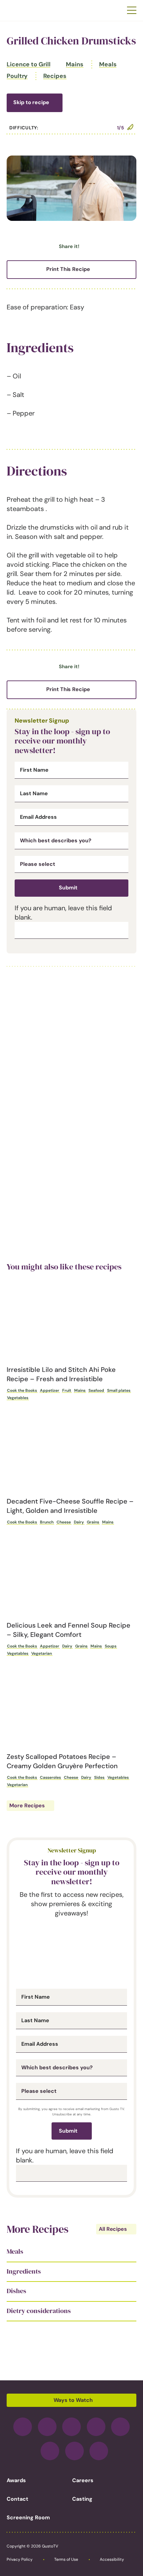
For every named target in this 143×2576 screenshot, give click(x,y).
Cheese (64, 1522)
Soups (111, 1646)
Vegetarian (42, 1653)
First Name (34, 770)
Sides (99, 1777)
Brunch (47, 1522)
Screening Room (28, 2517)
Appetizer (50, 1390)
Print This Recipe (68, 269)
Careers (83, 2480)
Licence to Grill (28, 64)
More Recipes (27, 1805)
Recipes (55, 76)
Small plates (119, 1390)
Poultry (17, 76)
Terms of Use (66, 2559)
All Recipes (113, 2229)
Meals (108, 64)
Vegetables (18, 1398)
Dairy (79, 1522)
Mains (75, 64)
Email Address (38, 817)
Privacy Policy (20, 2559)
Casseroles (50, 1777)
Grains (93, 1522)
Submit (68, 888)
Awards (16, 2480)
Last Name (34, 794)
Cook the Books (22, 1390)
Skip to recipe (31, 102)
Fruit (67, 1390)
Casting (82, 2499)
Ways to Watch (73, 2400)
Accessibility (112, 2559)
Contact (17, 2499)
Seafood (96, 1390)
